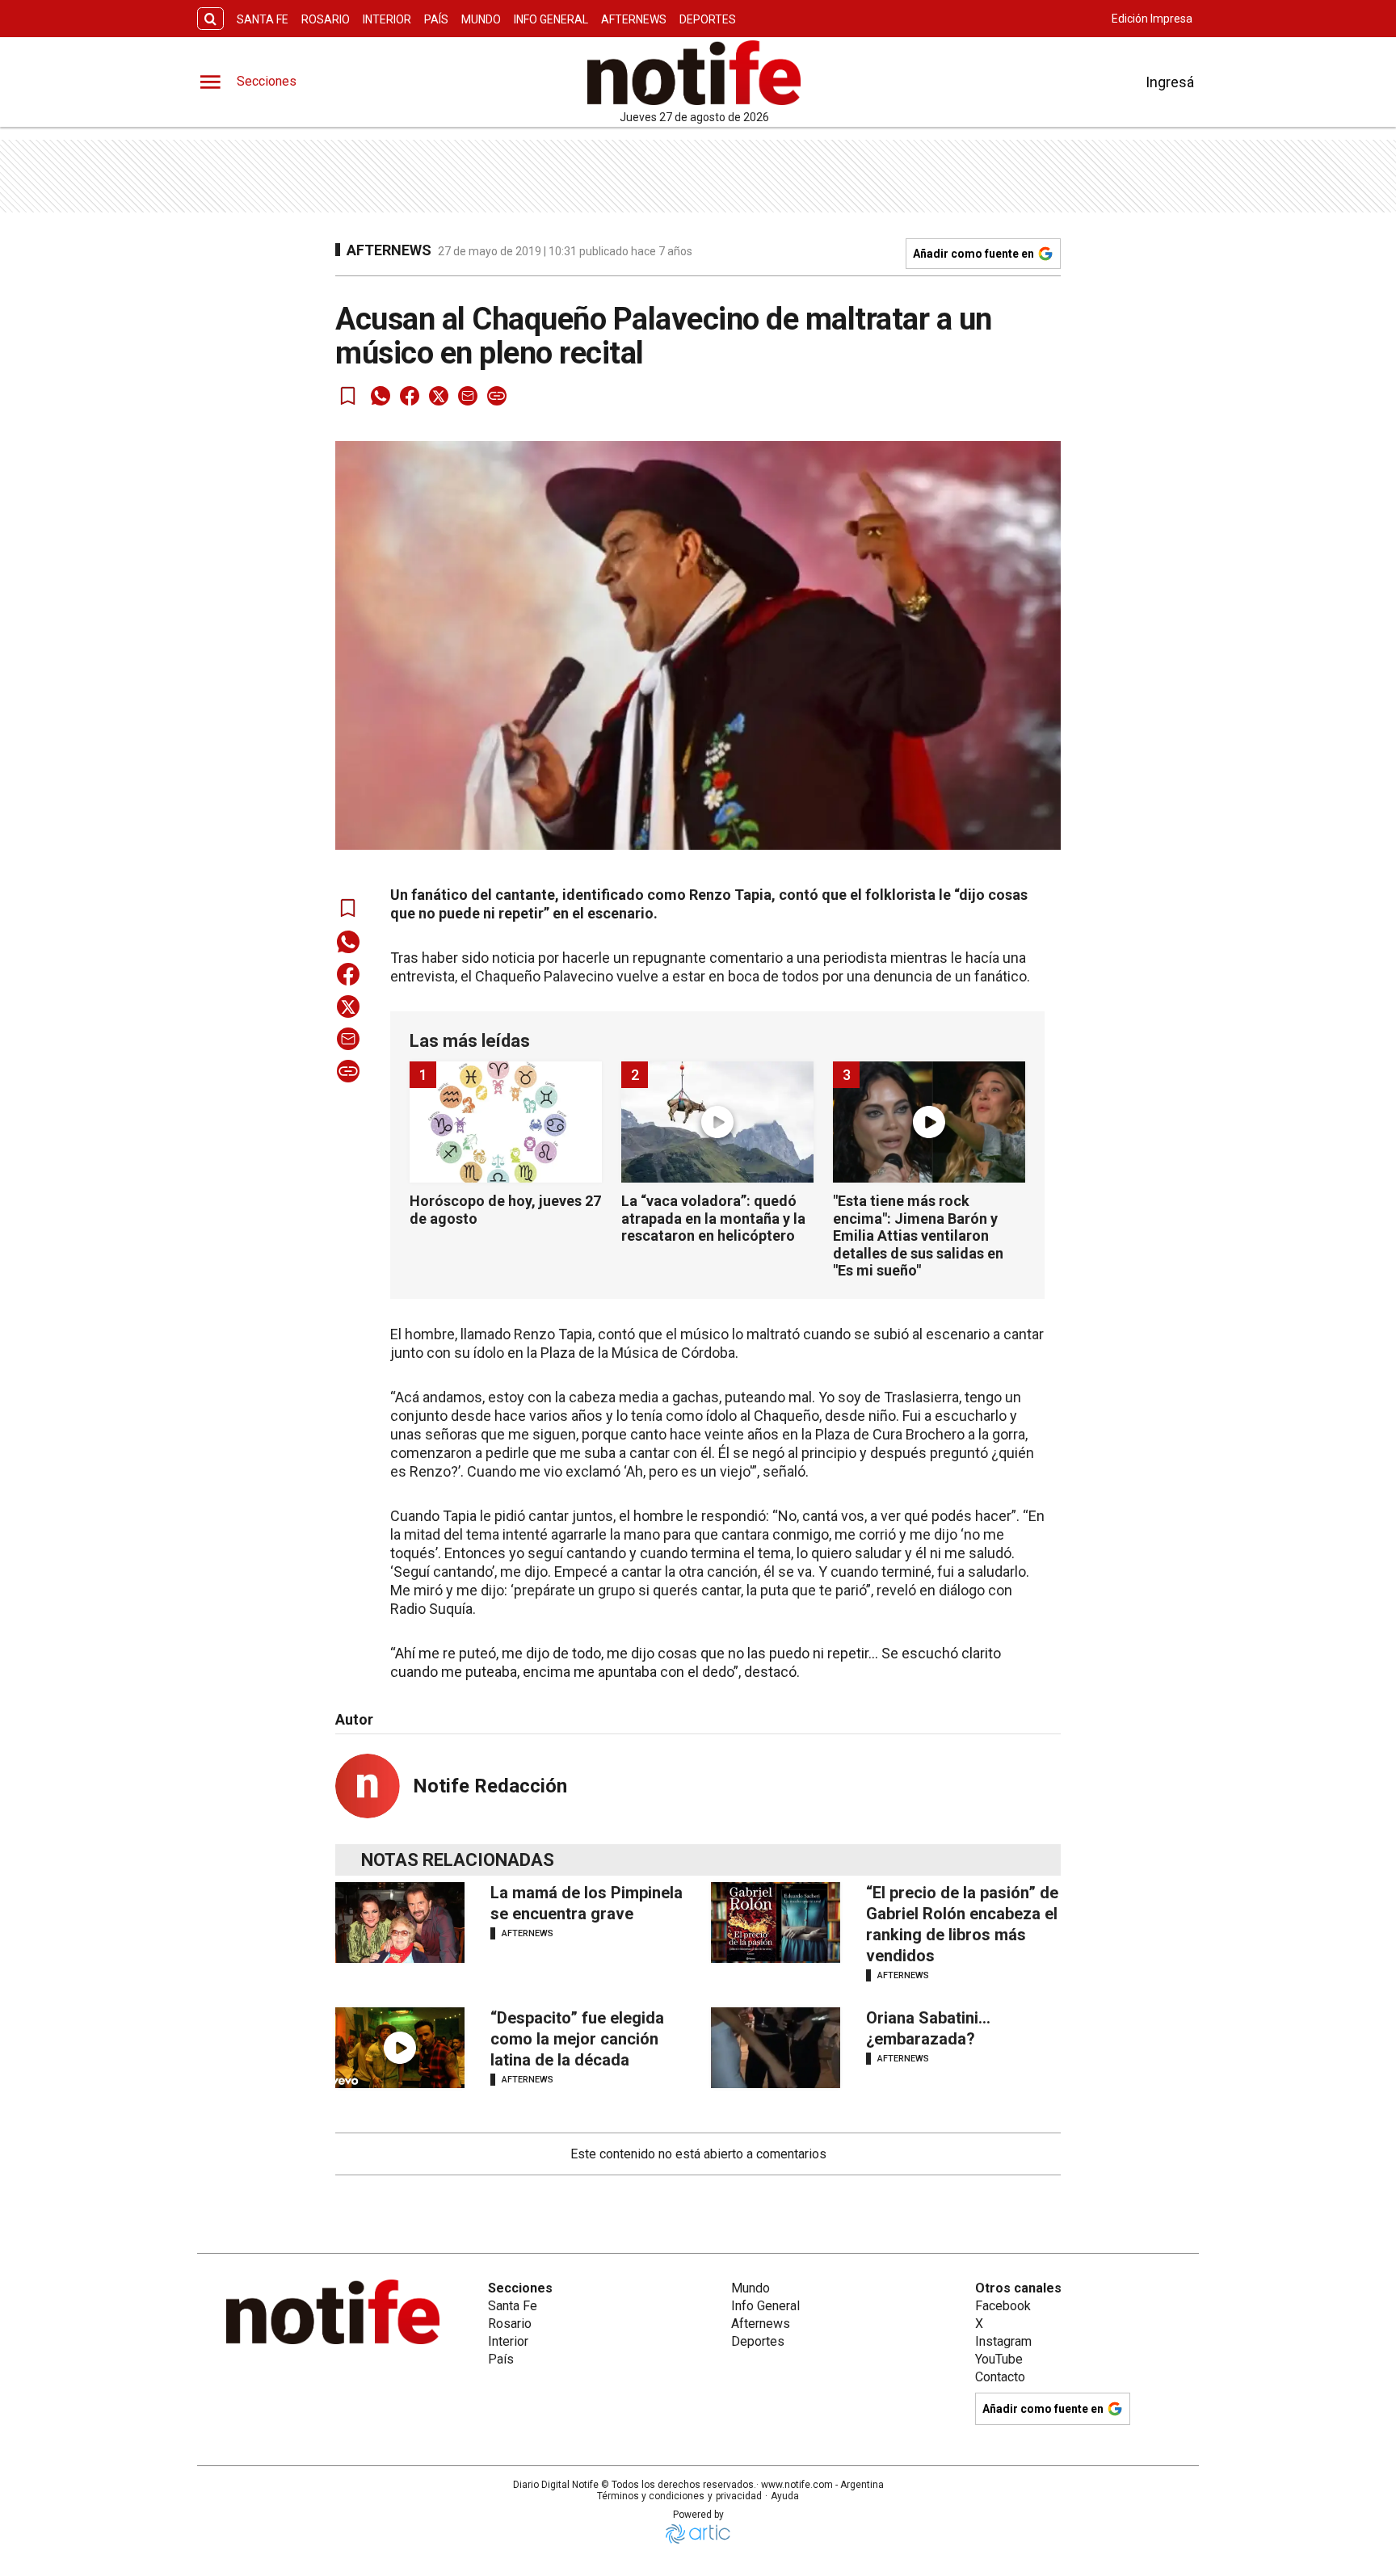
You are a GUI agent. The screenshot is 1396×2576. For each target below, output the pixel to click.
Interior (387, 19)
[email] (468, 396)
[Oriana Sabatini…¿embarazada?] (776, 2048)
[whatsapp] (381, 396)
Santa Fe (263, 19)
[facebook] (410, 396)
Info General (551, 19)
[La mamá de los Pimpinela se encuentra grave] (400, 1923)
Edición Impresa (1152, 19)
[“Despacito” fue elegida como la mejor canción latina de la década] (400, 2048)
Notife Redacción (490, 1786)
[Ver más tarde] (348, 396)
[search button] (210, 19)
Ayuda (785, 2496)
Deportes (708, 19)
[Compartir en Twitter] (439, 396)
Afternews (634, 19)
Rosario (326, 19)
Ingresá (1170, 82)
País (436, 19)
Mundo (481, 19)
